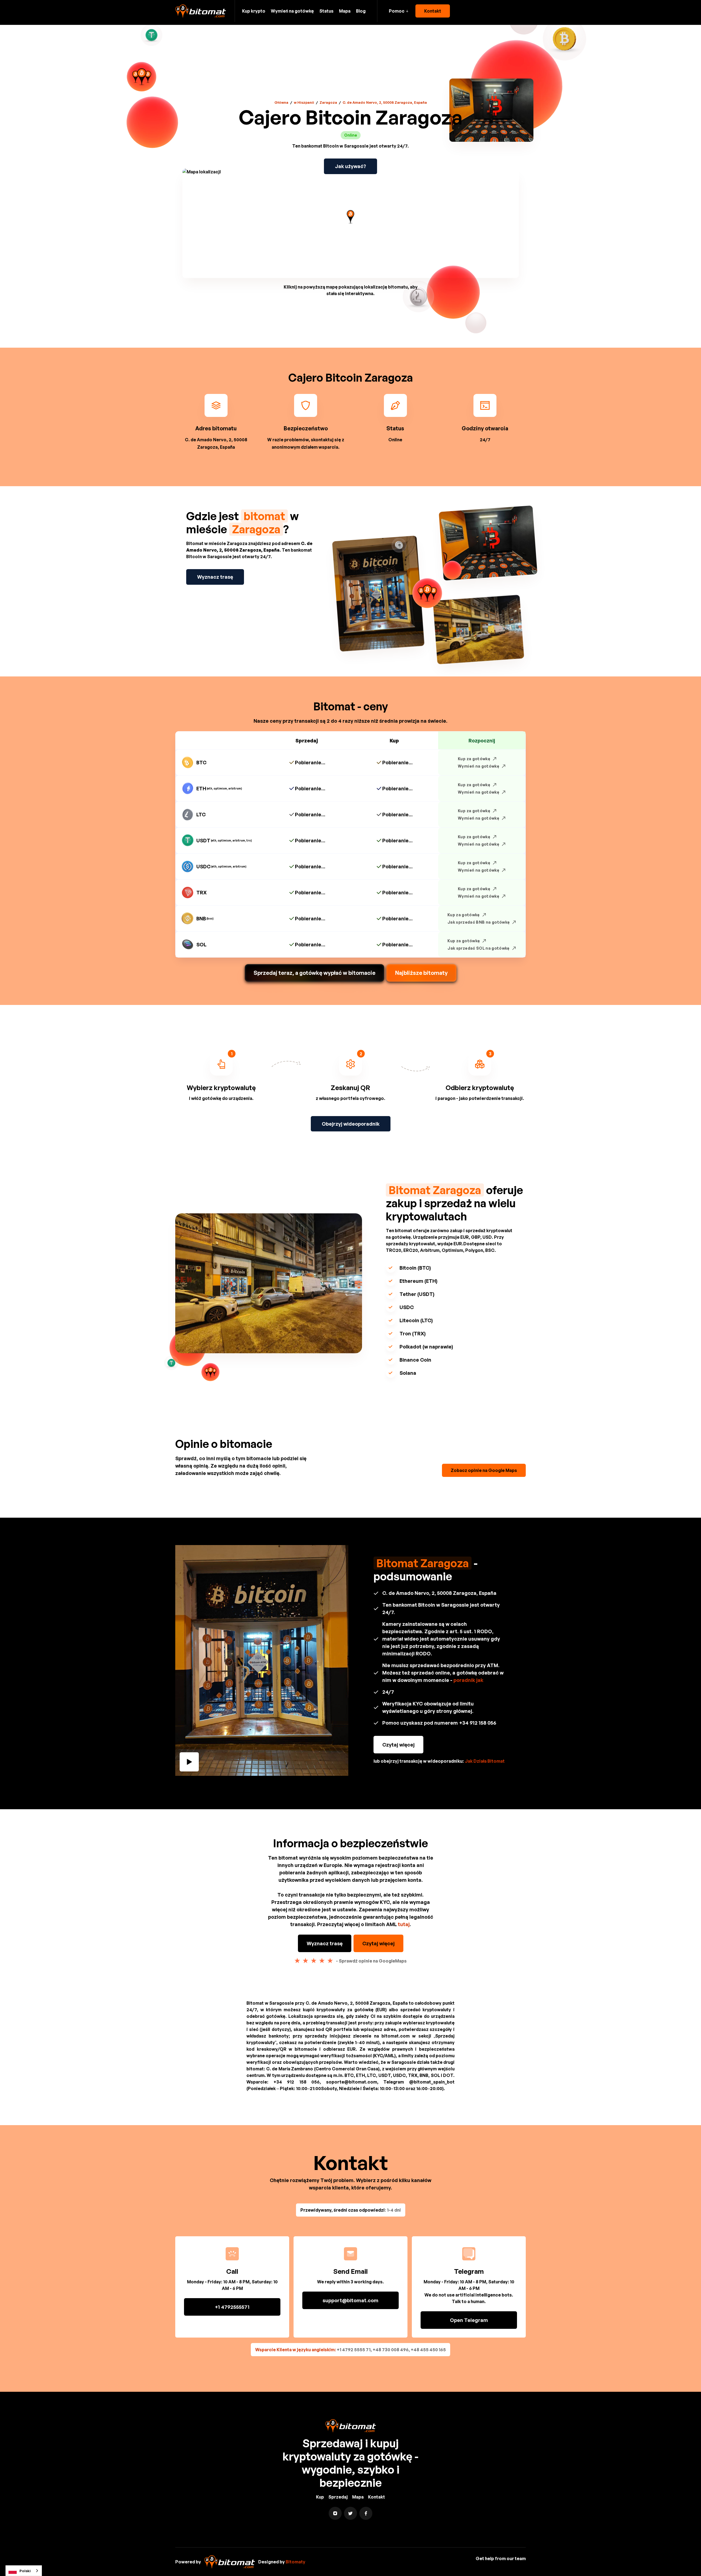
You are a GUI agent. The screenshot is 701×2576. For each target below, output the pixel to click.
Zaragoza (328, 102)
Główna (281, 102)
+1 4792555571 (232, 2307)
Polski (25, 2571)
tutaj (404, 1924)
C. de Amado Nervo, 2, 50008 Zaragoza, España (385, 102)
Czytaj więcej (398, 1745)
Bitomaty (295, 2562)
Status (326, 11)
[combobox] (24, 2571)
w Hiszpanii (304, 102)
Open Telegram (469, 2320)
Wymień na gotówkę (292, 11)
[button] (399, 11)
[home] (201, 11)
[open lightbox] (262, 1660)
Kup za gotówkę (474, 759)
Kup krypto (254, 11)
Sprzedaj (338, 2497)
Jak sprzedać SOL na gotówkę (478, 948)
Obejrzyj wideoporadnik (351, 1124)
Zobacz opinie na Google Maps (484, 1470)
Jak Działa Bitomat (485, 1761)
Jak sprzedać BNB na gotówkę (479, 922)
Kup (320, 2497)
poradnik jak (468, 1680)
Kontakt (433, 11)
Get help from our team (501, 2558)
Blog (361, 11)
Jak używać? (350, 166)
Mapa (345, 11)
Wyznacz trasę (215, 577)
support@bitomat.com (350, 2300)
